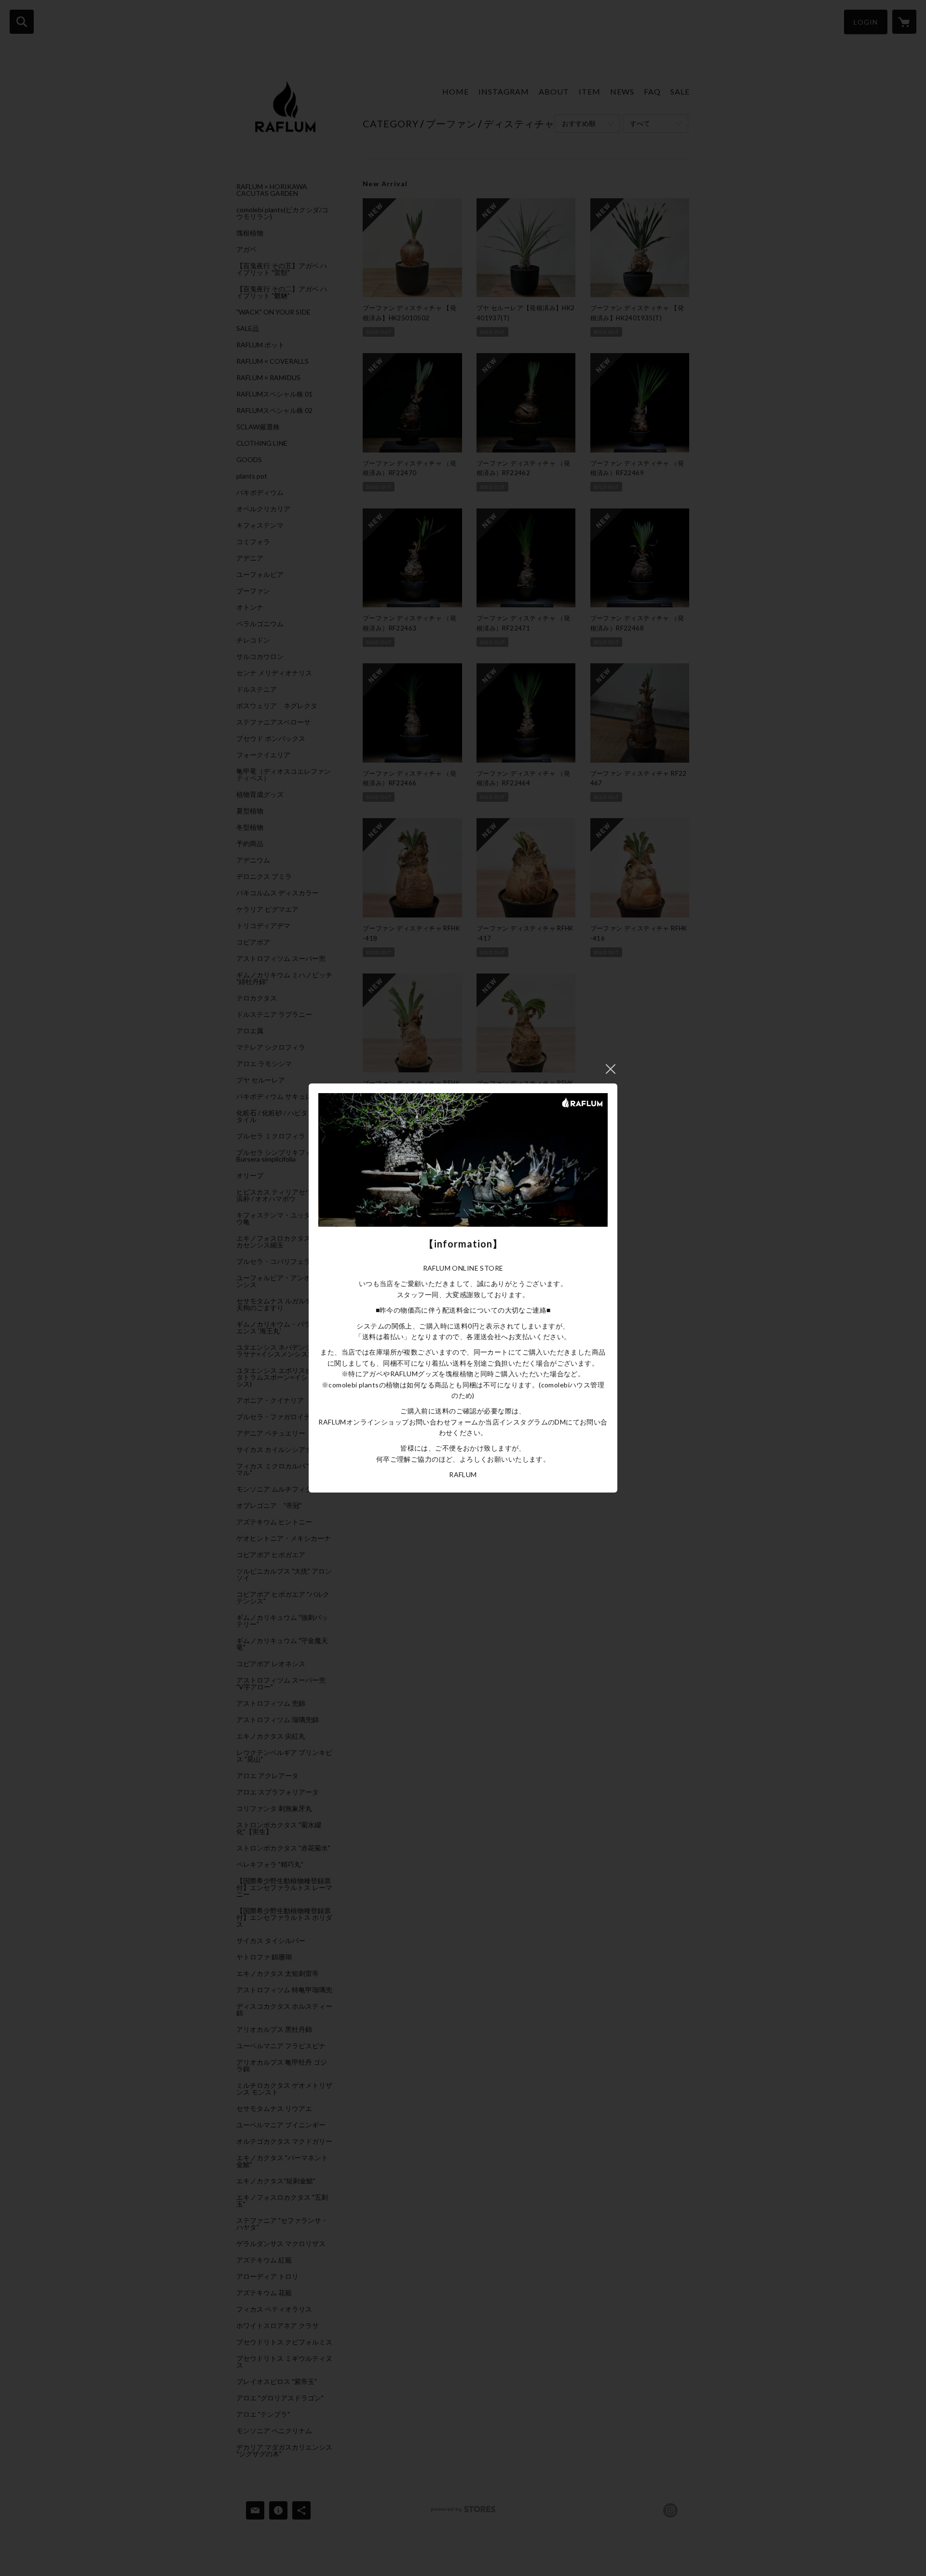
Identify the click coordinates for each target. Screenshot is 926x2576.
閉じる (611, 1069)
